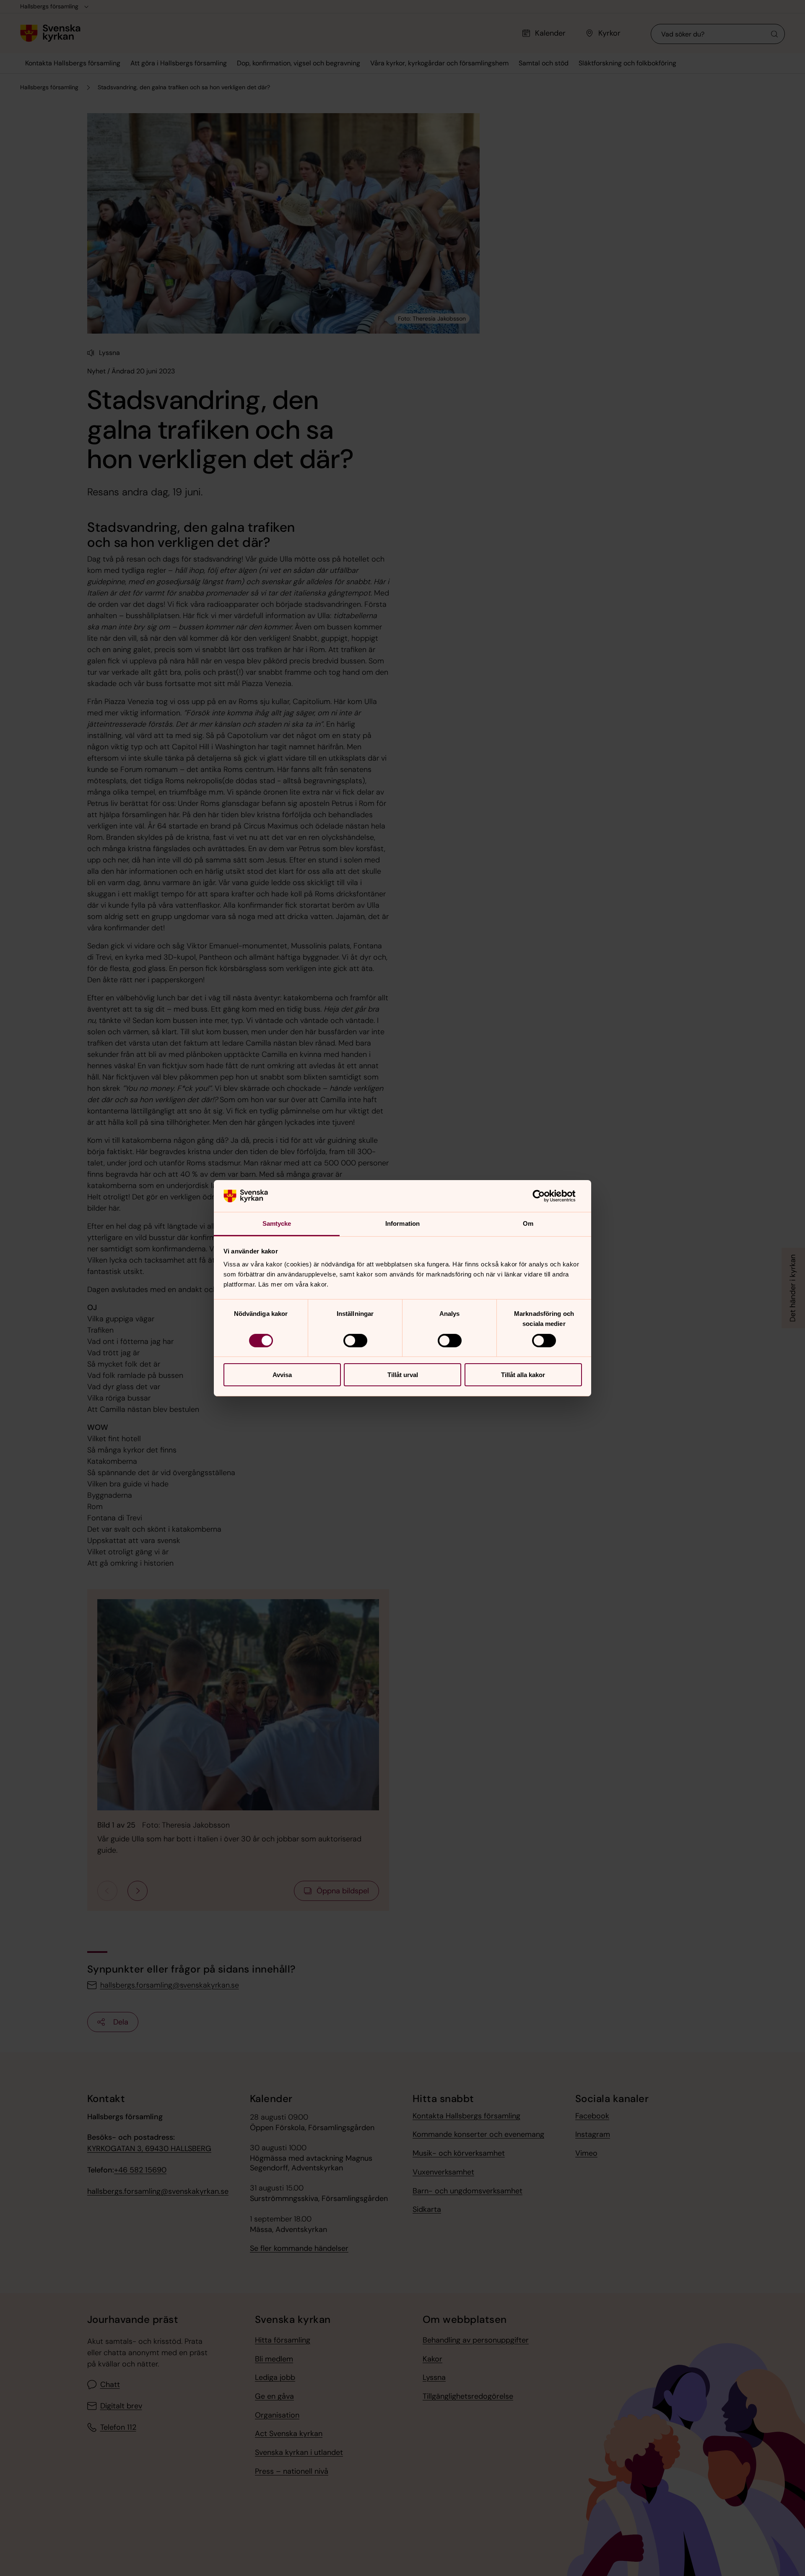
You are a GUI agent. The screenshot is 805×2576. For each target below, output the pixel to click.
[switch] (355, 1341)
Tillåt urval (403, 1375)
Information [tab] (402, 1223)
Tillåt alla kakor (523, 1375)
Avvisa (282, 1375)
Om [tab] (528, 1223)
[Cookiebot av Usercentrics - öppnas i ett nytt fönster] (545, 1196)
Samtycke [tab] (277, 1223)
